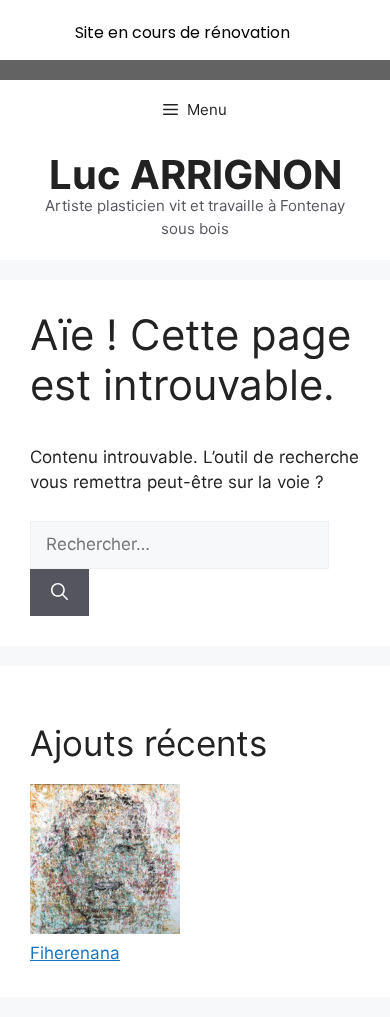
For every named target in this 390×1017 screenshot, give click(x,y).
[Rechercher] (59, 593)
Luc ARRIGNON (195, 174)
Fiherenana (75, 953)
